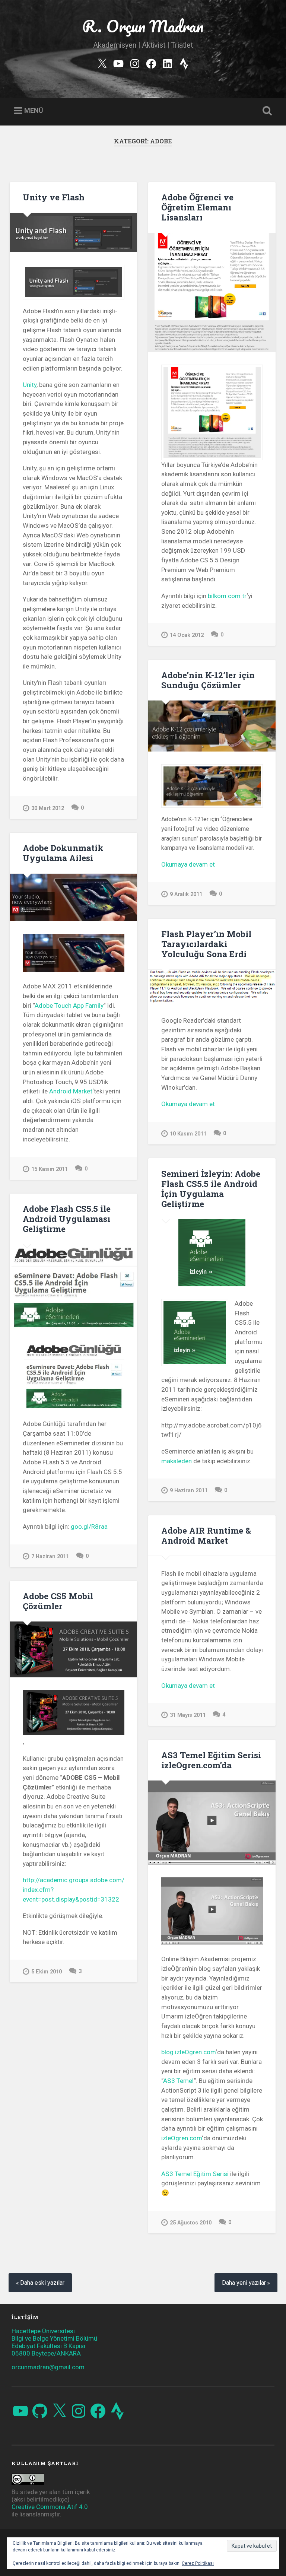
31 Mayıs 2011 (188, 1715)
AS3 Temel (178, 2081)
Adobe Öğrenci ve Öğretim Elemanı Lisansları (197, 207)
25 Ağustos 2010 (191, 2223)
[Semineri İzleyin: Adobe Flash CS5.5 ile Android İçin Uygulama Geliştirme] (212, 1253)
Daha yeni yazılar (244, 2283)
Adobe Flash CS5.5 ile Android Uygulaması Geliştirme (67, 1219)
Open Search (266, 111)
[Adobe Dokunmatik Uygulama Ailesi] (73, 898)
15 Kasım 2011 (50, 1169)
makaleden (177, 1461)
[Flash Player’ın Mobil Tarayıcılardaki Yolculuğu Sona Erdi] (212, 987)
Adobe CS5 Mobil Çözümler (58, 1601)
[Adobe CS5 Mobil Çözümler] (73, 1649)
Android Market (71, 1091)
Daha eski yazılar (42, 2283)
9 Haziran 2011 (189, 1491)
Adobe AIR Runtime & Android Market (206, 1535)
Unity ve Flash (54, 197)
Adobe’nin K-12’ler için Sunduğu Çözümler (208, 680)
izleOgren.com (182, 2138)
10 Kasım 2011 (188, 1134)
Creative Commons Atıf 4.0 (50, 2507)
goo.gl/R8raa (89, 1527)
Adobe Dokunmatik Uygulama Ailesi (63, 853)
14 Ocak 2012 (187, 635)
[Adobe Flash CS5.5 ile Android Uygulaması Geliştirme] (73, 1287)
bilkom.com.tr (227, 596)
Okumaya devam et (203, 865)
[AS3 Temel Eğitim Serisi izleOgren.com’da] (212, 1823)
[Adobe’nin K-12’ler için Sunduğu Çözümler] (212, 726)
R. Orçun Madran (143, 26)
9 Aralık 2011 (186, 894)
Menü (34, 110)
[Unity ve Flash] (73, 233)
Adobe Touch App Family (69, 1006)
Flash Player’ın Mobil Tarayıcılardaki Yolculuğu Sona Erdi (206, 944)
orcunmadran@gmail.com (48, 2367)
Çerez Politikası (198, 2563)
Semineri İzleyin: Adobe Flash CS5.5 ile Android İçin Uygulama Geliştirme (211, 1189)
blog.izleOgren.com (188, 2052)
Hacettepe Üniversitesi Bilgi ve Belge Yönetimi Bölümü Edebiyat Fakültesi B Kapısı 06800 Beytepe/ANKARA (54, 2342)
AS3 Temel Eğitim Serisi (195, 2174)
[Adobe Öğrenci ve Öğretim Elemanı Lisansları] (212, 293)
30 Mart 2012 (48, 808)
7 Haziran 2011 (50, 1557)
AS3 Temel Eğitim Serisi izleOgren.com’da (211, 1760)
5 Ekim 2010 (47, 1972)
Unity (30, 385)
